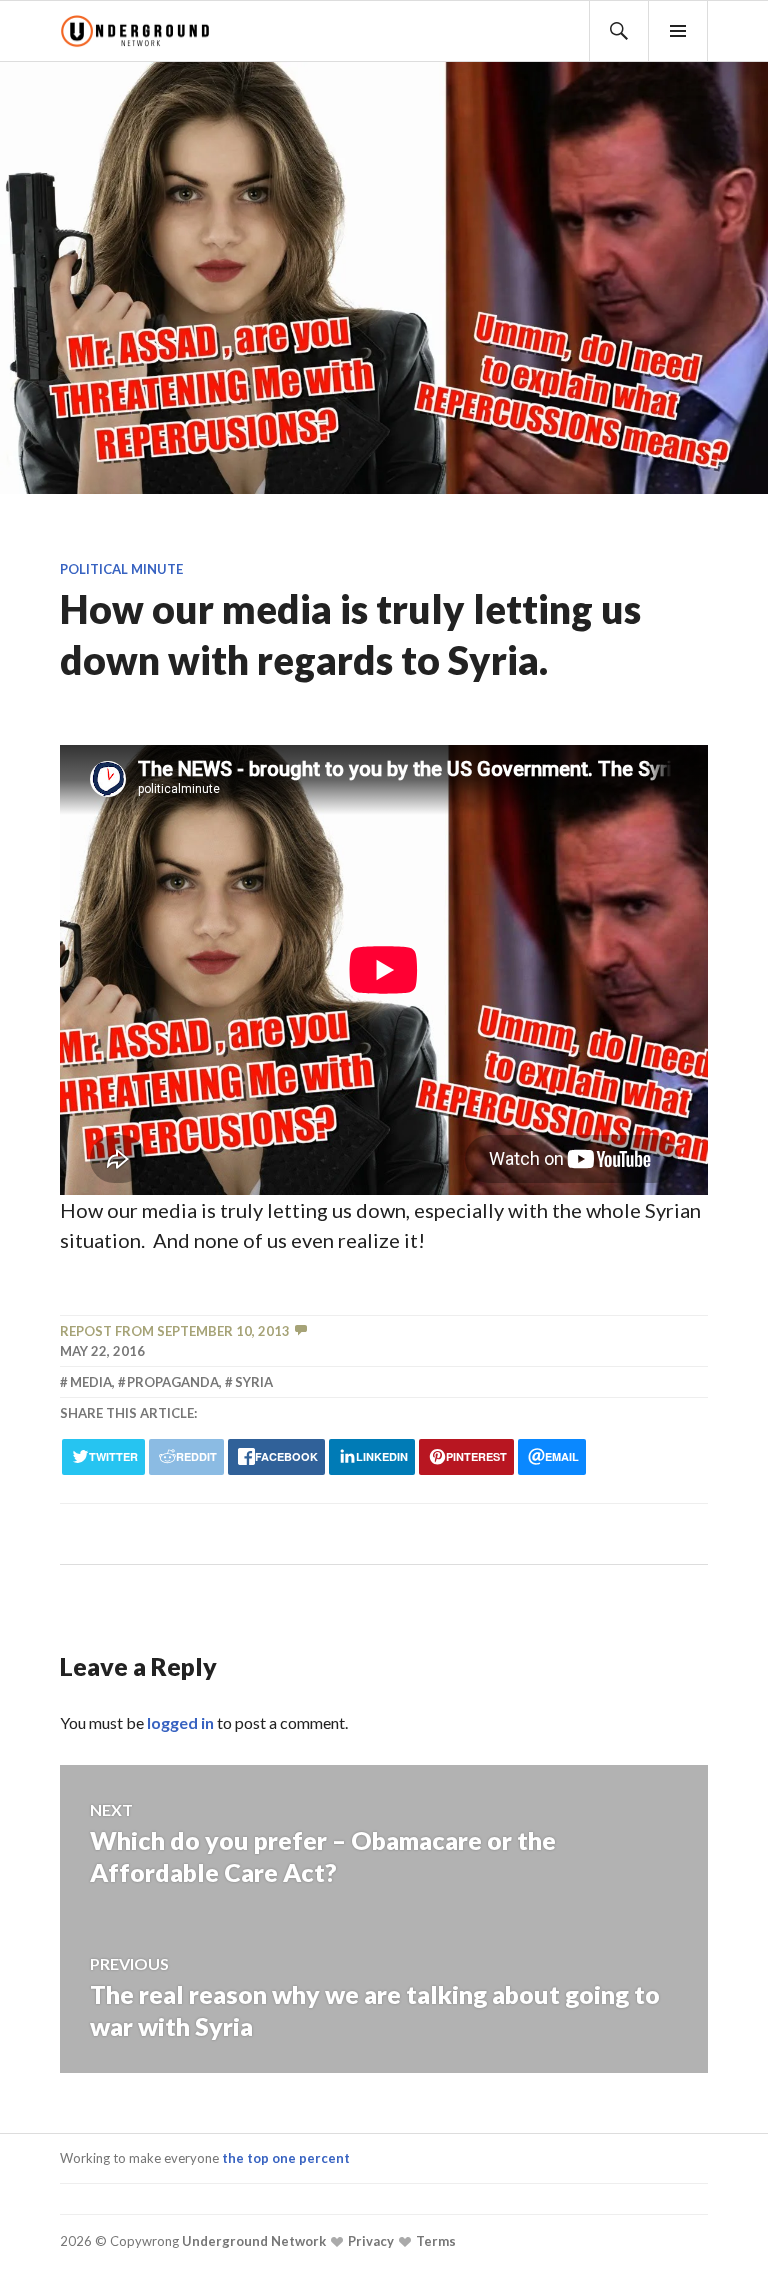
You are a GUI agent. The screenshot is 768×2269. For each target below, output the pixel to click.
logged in (180, 1722)
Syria (254, 1382)
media (91, 1382)
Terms (434, 2241)
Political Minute (121, 569)
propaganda (173, 1382)
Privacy (369, 2241)
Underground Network (252, 2241)
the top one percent (286, 2158)
